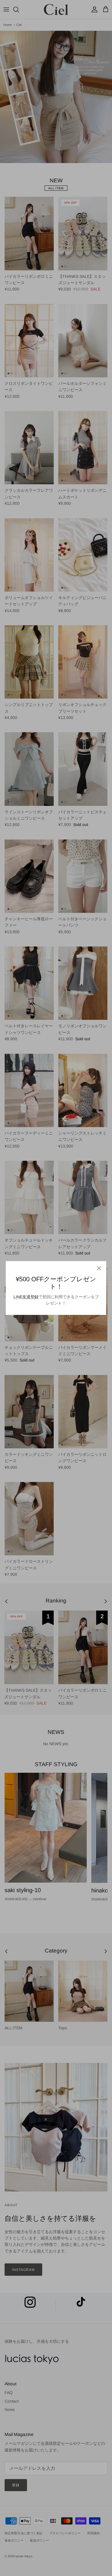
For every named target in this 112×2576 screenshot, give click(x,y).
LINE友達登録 (26, 1297)
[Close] (99, 1268)
